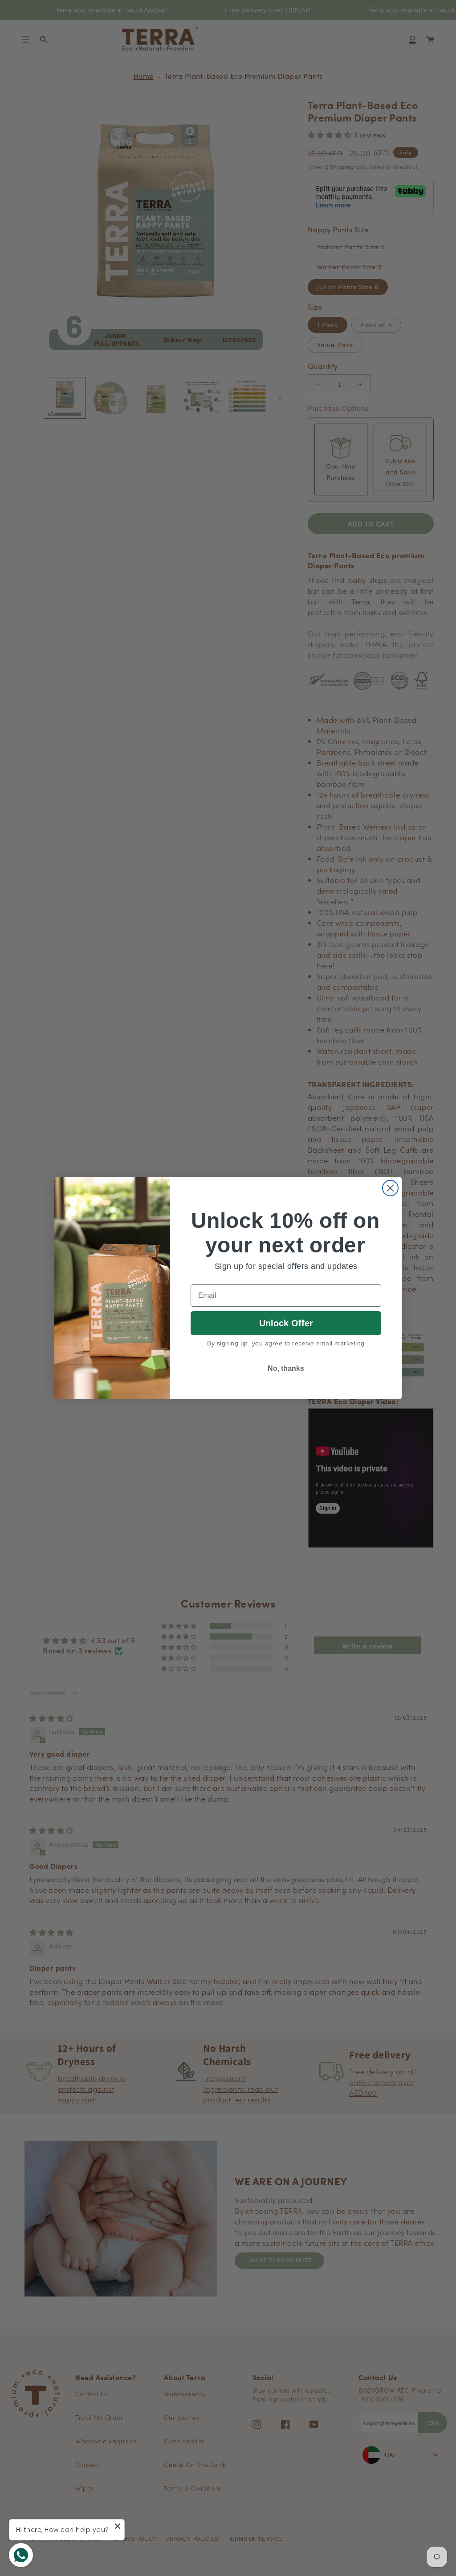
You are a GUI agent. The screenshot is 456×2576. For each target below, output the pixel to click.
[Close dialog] (390, 1188)
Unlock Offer (286, 1323)
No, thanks (286, 1368)
